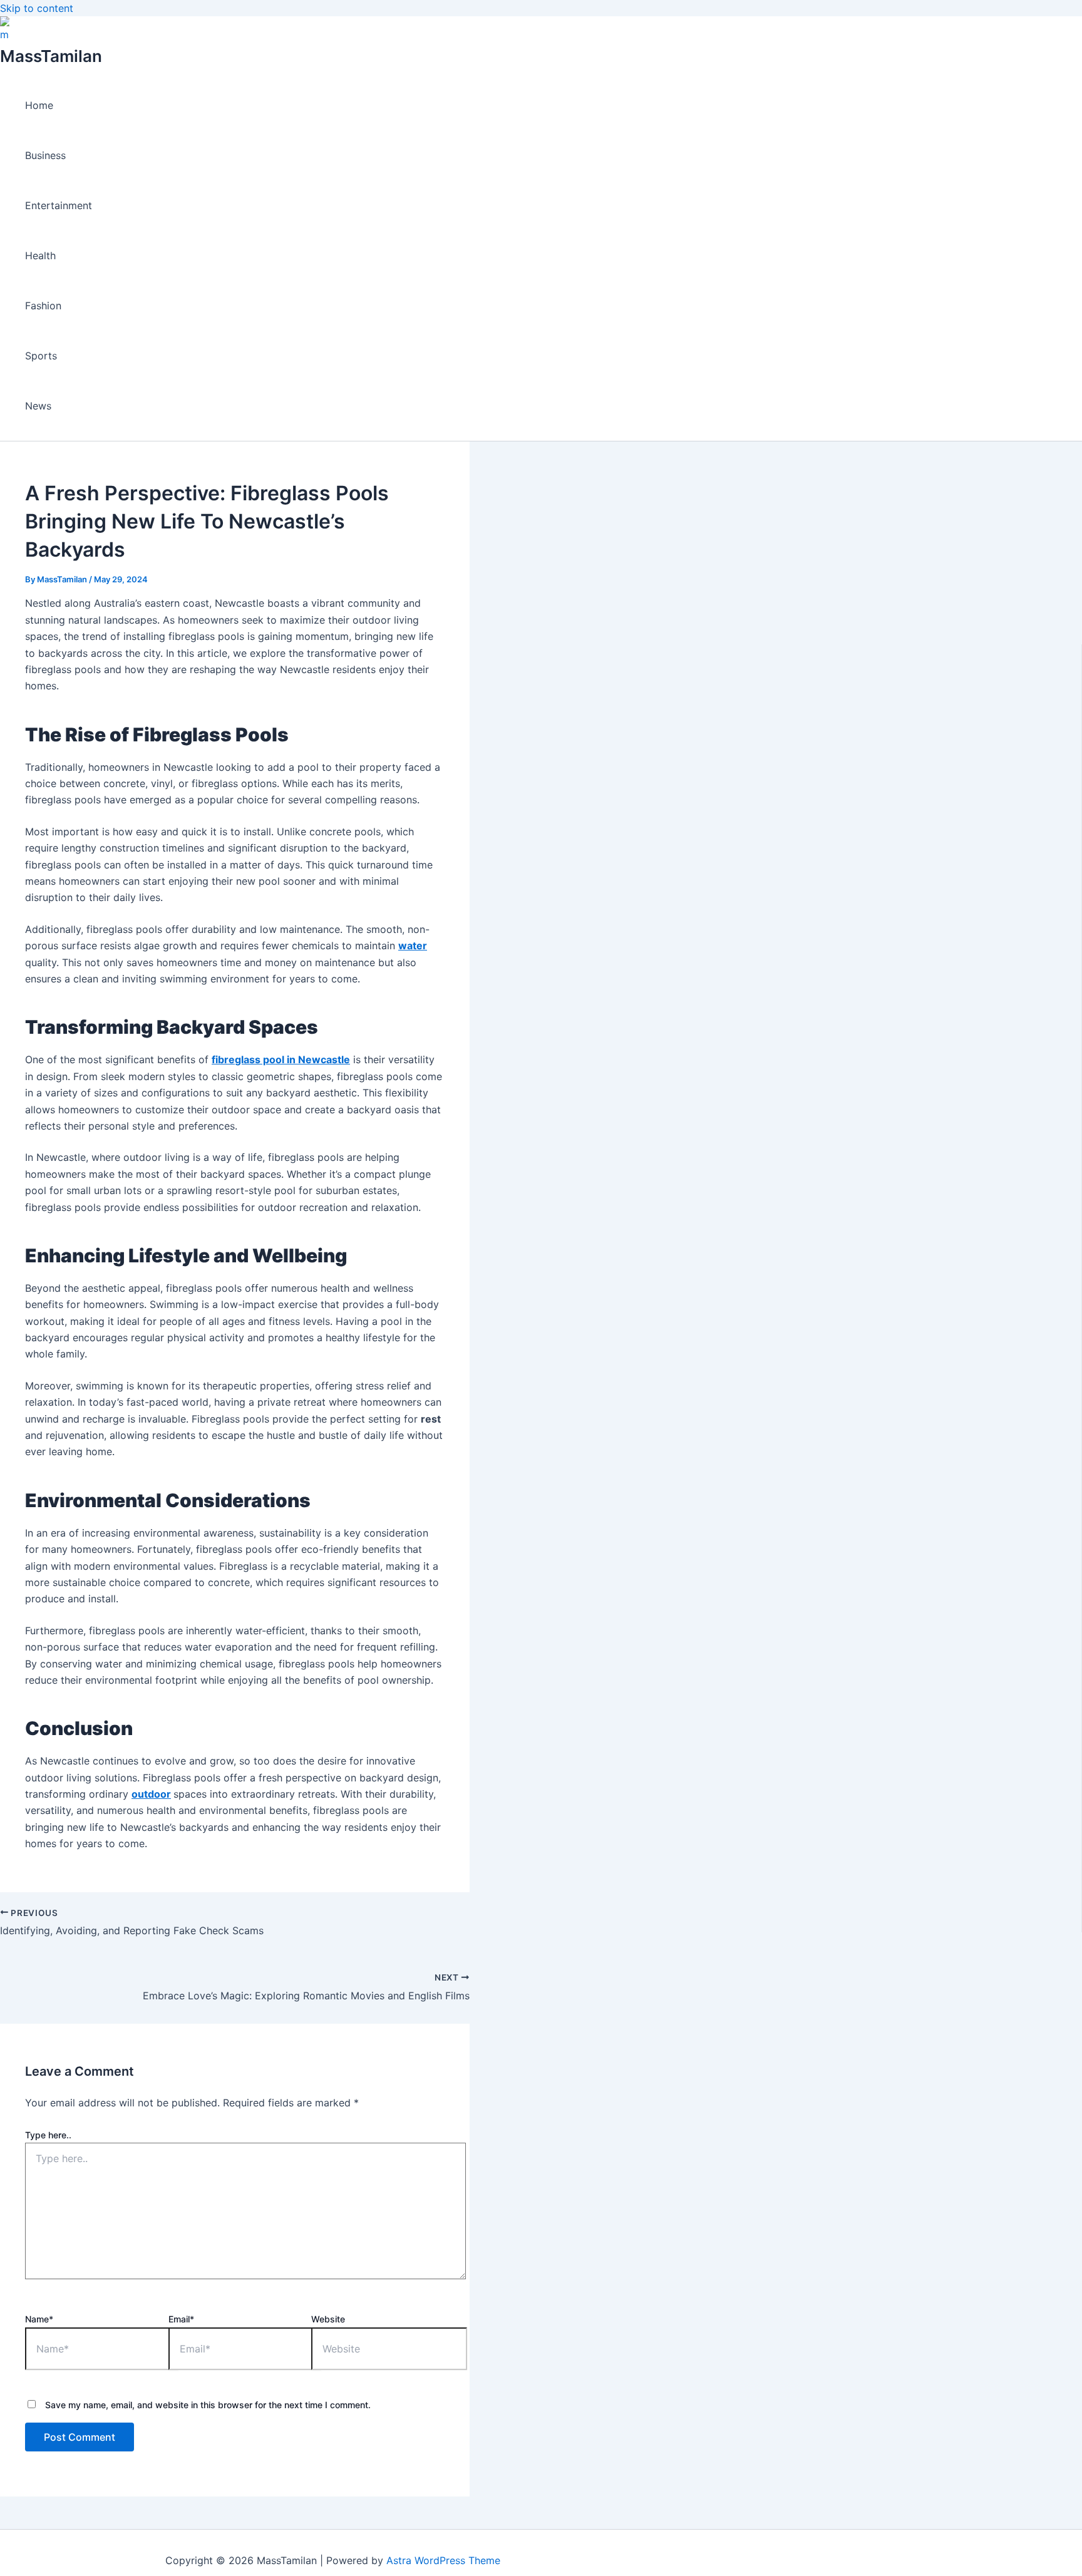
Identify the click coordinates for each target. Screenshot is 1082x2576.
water (413, 945)
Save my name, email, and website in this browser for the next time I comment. (208, 2405)
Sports (41, 356)
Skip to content (37, 8)
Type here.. (48, 2135)
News (38, 406)
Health (40, 255)
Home (39, 105)
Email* (181, 2319)
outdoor (151, 1794)
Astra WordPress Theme (443, 2560)
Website (328, 2319)
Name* (39, 2319)
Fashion (43, 306)
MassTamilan (51, 56)
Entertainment (59, 205)
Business (45, 155)
